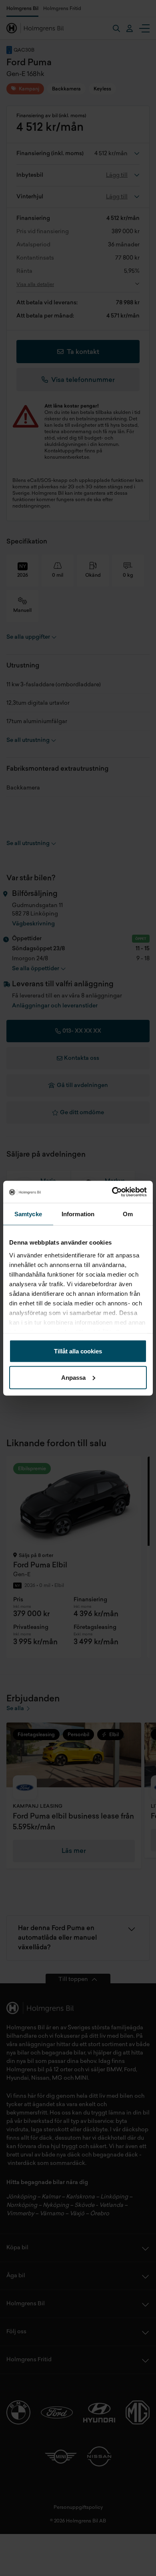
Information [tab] (78, 1214)
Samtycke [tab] (28, 1214)
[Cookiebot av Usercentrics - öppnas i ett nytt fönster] (112, 1192)
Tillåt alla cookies (78, 1351)
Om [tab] (128, 1214)
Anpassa (73, 1377)
